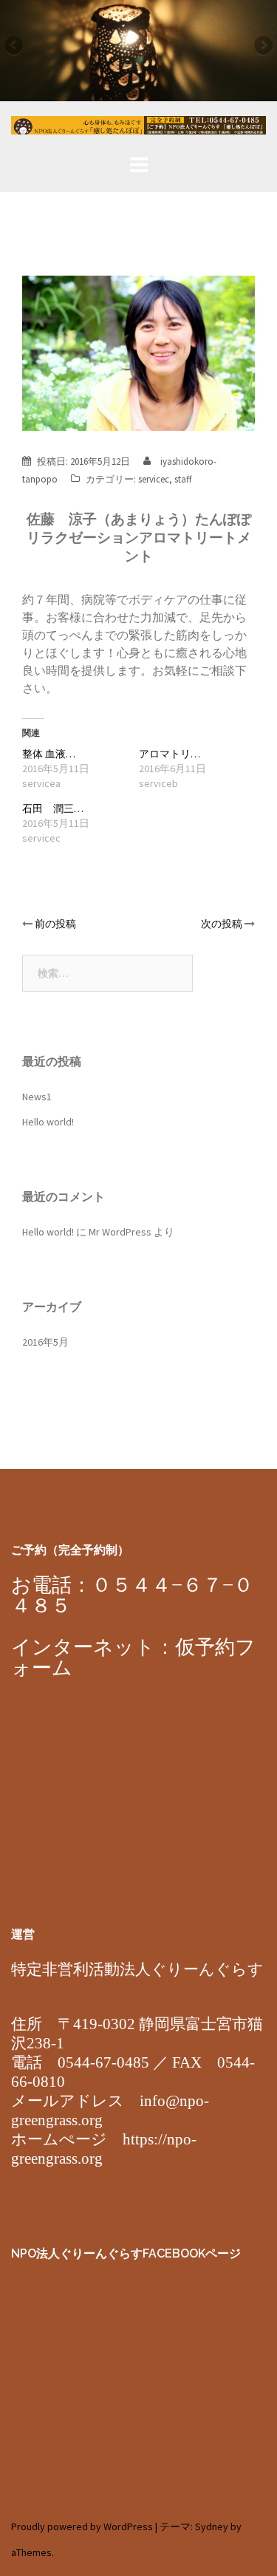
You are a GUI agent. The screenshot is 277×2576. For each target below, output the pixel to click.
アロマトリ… (170, 754)
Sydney (212, 2526)
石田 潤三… (53, 808)
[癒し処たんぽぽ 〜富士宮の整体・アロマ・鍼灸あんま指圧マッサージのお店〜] (138, 129)
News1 (37, 1097)
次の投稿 (222, 924)
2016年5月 (45, 1342)
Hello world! (48, 1122)
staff (183, 479)
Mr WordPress (120, 1232)
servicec (154, 479)
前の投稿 (55, 924)
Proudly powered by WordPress (82, 2526)
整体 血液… (49, 754)
